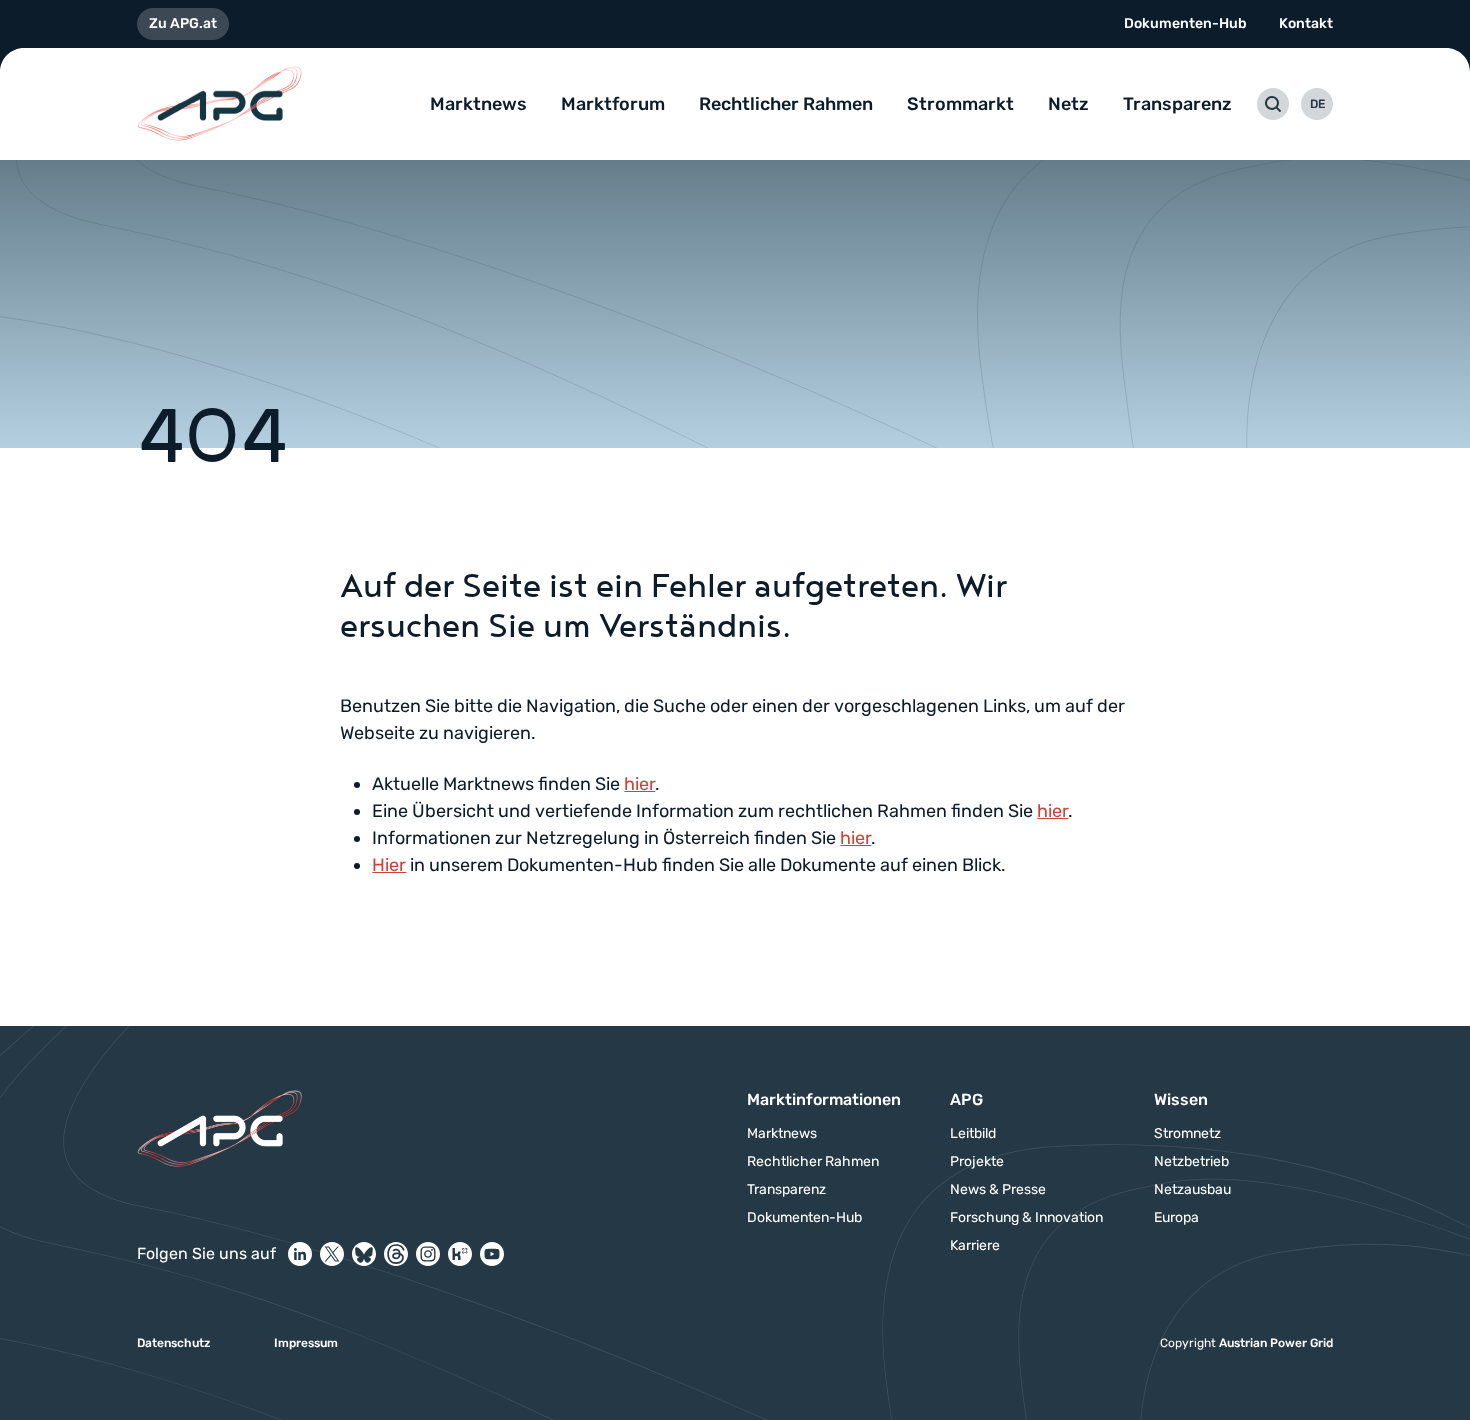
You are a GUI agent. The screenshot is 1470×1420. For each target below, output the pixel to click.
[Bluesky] (364, 1254)
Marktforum (613, 104)
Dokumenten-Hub (1185, 23)
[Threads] (396, 1254)
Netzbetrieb (1191, 1162)
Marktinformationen (824, 1099)
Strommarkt (960, 104)
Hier (389, 865)
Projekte (977, 1162)
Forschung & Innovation (1026, 1218)
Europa (1176, 1218)
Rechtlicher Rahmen (786, 104)
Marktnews (478, 104)
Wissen (1181, 1099)
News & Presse (998, 1190)
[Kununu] (460, 1254)
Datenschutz (173, 1343)
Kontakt (1306, 23)
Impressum (306, 1343)
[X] (332, 1254)
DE (1317, 104)
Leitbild (973, 1134)
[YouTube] (492, 1254)
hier (639, 784)
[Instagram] (428, 1254)
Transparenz (1177, 104)
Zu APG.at (183, 23)
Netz (1068, 104)
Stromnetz (1187, 1134)
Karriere (975, 1246)
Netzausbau (1192, 1190)
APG (966, 1099)
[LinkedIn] (300, 1254)
